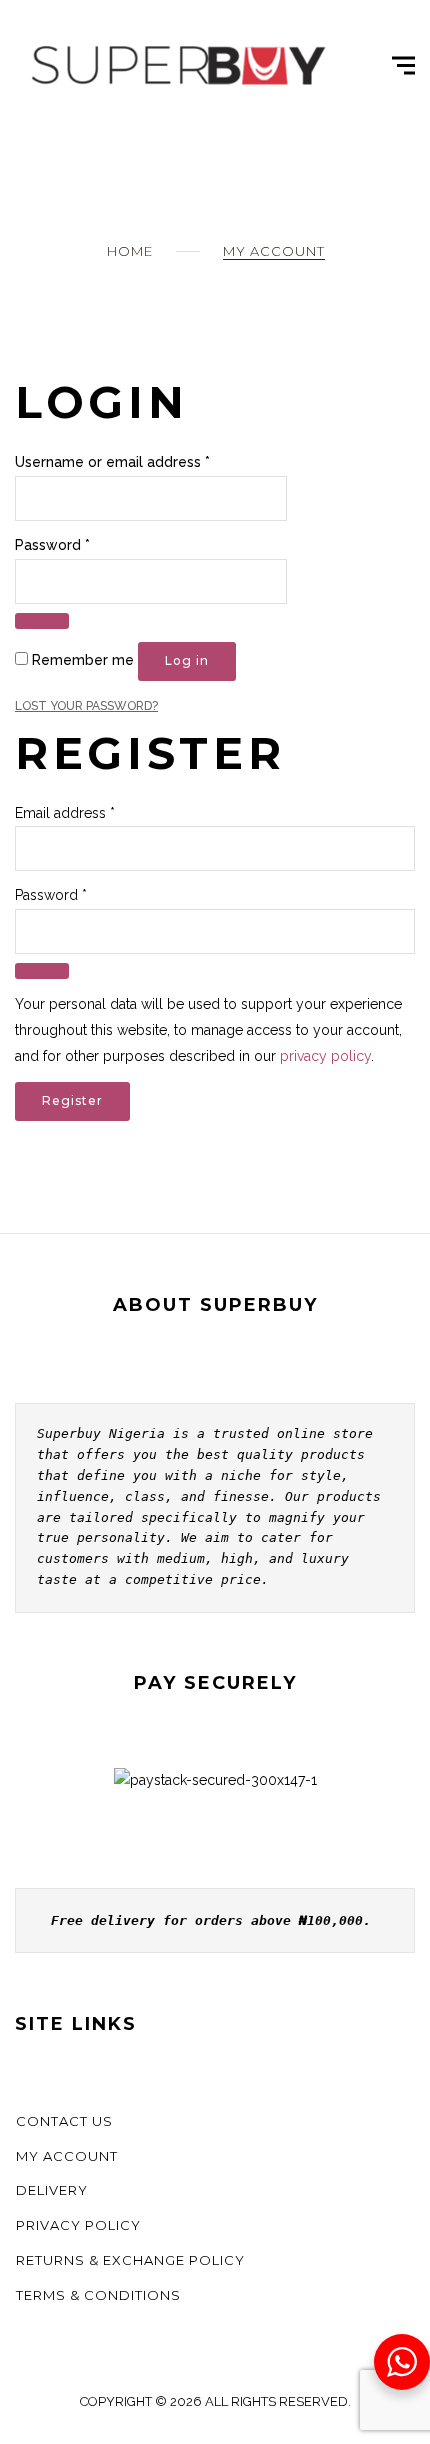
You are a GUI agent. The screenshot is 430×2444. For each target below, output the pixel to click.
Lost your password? (86, 706)
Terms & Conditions (98, 2295)
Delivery (52, 2190)
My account (67, 2156)
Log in (187, 660)
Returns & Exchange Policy (130, 2260)
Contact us (64, 2121)
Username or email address (112, 462)
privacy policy (325, 1056)
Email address (65, 813)
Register (72, 1100)
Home (130, 251)
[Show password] (42, 621)
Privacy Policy (78, 2225)
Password (52, 545)
